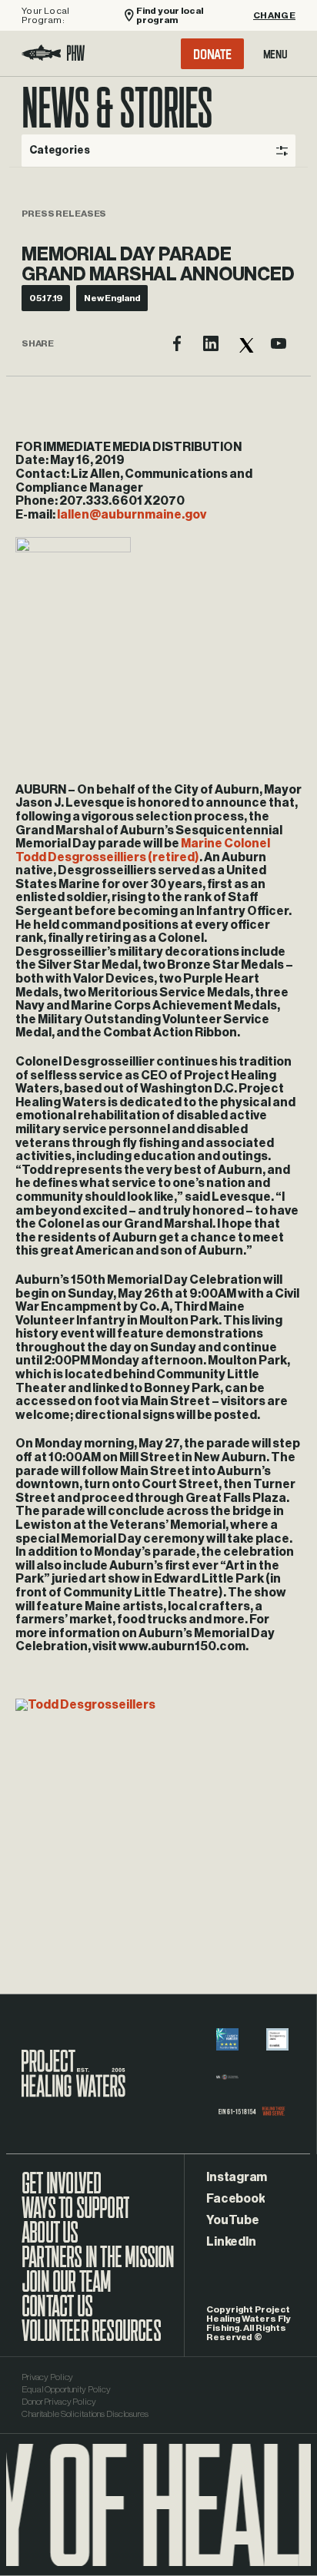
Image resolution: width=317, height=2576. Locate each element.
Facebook (235, 2199)
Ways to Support (75, 2216)
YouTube (232, 2220)
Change (274, 15)
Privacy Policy (47, 2377)
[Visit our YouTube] (279, 343)
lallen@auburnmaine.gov (132, 515)
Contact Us (57, 2314)
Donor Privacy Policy (59, 2402)
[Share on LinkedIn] (211, 343)
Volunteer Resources (91, 2339)
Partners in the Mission (98, 2265)
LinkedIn (231, 2242)
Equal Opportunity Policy (66, 2389)
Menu (275, 54)
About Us (50, 2240)
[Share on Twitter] (245, 343)
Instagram (237, 2177)
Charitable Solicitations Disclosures (85, 2414)
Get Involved (61, 2191)
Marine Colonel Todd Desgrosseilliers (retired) (143, 850)
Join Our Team (67, 2289)
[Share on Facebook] (177, 343)
